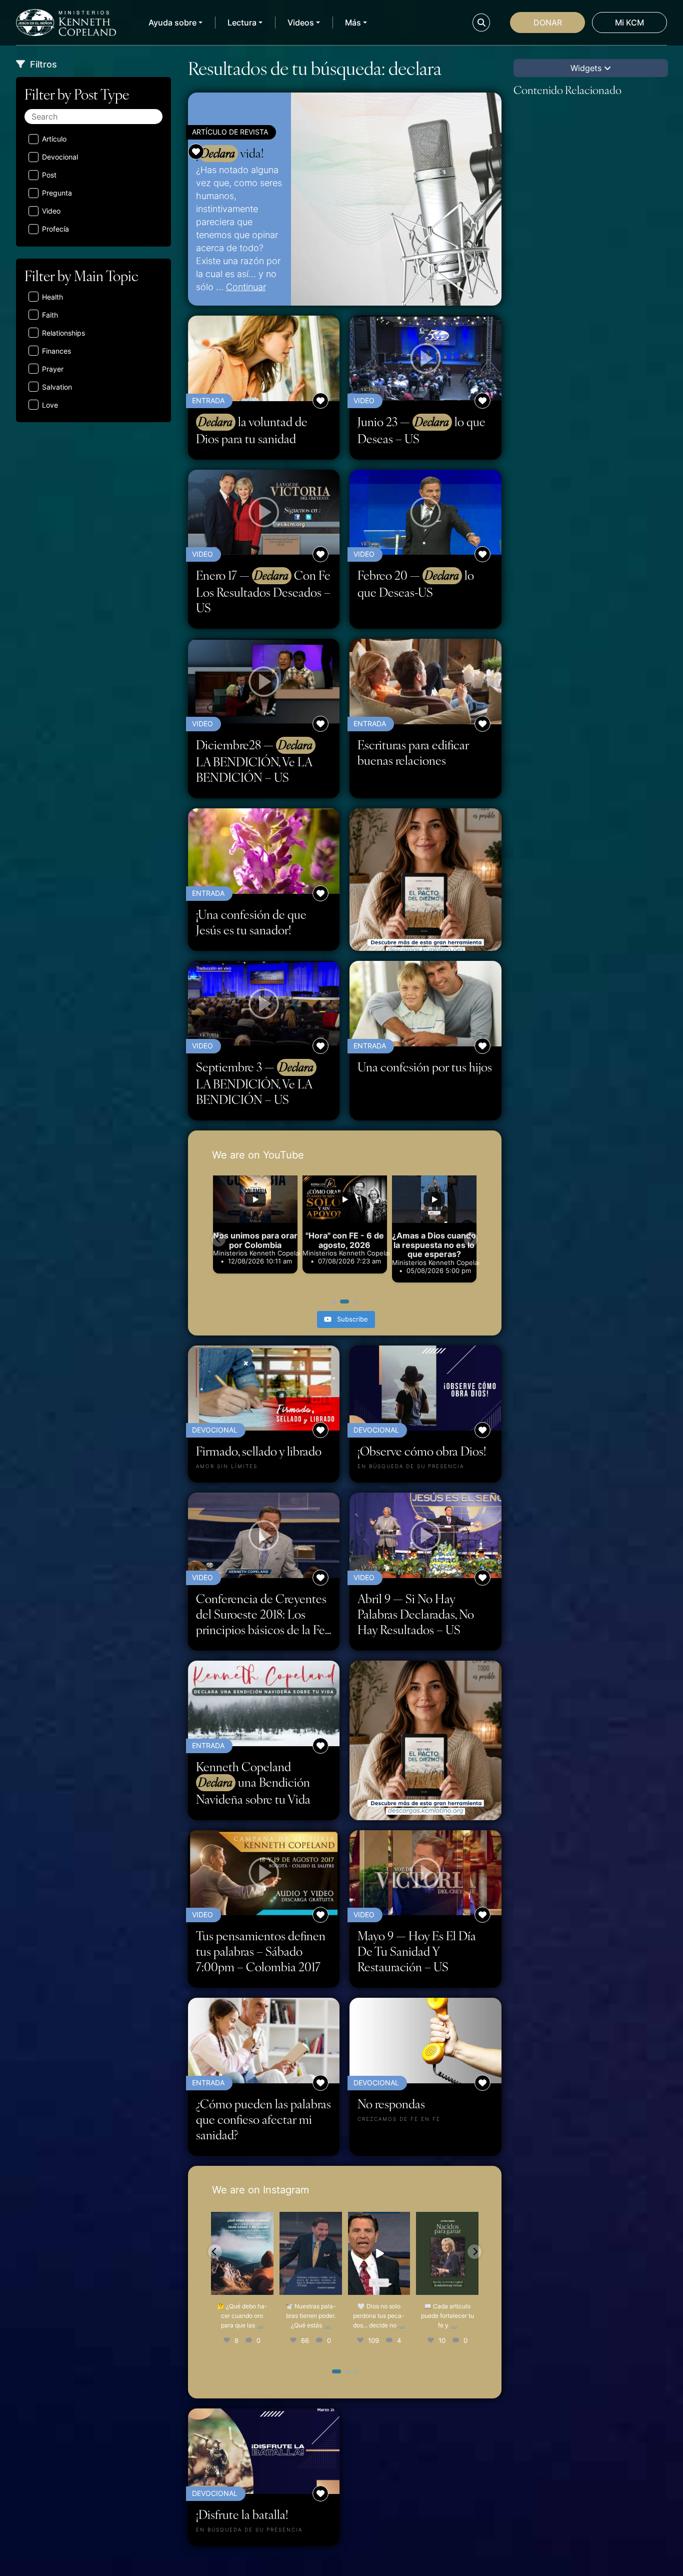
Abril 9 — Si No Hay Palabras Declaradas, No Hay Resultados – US (416, 1614)
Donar (548, 23)
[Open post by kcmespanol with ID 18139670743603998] (447, 2253)
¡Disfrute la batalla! (242, 2514)
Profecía (55, 229)
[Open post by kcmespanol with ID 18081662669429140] (310, 2253)
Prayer (53, 369)
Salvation (57, 387)
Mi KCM (629, 23)
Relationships (63, 333)
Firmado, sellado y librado (259, 1451)
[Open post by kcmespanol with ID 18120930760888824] (379, 2253)
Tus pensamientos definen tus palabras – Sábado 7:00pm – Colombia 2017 (261, 1951)
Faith (50, 315)
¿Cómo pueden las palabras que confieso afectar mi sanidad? (263, 2119)
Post (49, 175)
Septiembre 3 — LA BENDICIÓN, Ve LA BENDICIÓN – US (255, 1083)
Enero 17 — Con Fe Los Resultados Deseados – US (263, 591)
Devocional (60, 157)
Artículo (54, 139)
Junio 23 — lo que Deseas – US (421, 430)
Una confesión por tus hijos (425, 1067)
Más (353, 23)
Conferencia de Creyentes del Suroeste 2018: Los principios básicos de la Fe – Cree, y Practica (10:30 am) (261, 1614)
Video (51, 211)
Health (52, 297)
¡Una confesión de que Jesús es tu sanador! (251, 922)
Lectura (242, 23)
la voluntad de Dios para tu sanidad (252, 430)
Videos (301, 23)
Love (50, 405)
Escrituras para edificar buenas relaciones (413, 752)
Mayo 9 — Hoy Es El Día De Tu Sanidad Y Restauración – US (417, 1951)
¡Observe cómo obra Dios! (422, 1451)
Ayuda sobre (172, 23)
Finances (56, 351)
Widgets (587, 68)
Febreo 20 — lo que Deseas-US (416, 583)
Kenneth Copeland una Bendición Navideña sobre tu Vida (253, 1783)
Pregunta (57, 193)
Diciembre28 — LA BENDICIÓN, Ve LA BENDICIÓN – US (254, 761)
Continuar (246, 287)
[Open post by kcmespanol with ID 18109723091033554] (242, 2253)
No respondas (391, 2104)
